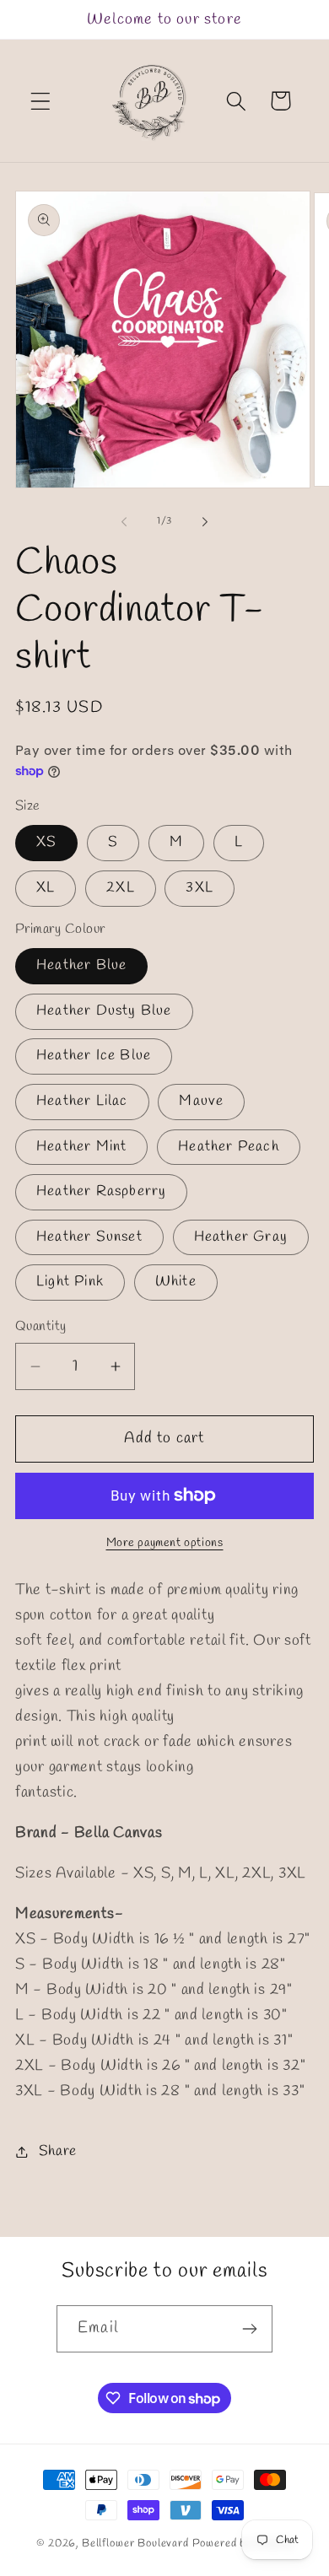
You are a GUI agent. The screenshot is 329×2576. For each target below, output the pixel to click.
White (176, 1282)
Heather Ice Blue (94, 1056)
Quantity (41, 1326)
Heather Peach (229, 1147)
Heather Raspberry (101, 1191)
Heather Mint (81, 1147)
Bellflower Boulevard (135, 2544)
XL (46, 888)
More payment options (165, 1543)
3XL (200, 888)
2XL (121, 888)
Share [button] (58, 2151)
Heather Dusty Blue (104, 1011)
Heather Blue (81, 965)
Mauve (201, 1101)
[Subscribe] (249, 2329)
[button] (41, 101)
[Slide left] (124, 522)
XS (46, 842)
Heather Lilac (82, 1101)
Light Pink (70, 1282)
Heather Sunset (89, 1237)
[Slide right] (205, 522)
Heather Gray (241, 1237)
